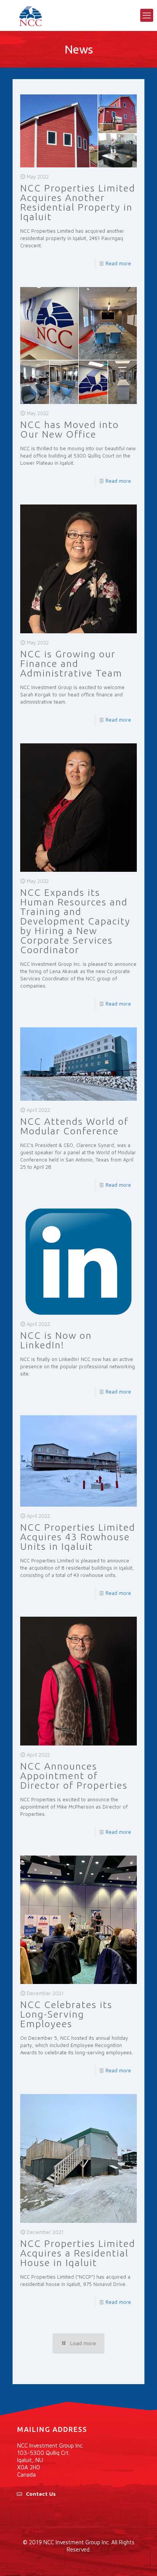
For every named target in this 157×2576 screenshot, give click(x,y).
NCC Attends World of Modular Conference (74, 1126)
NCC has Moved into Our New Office (70, 429)
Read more (118, 263)
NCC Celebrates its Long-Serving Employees (66, 2014)
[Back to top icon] (141, 2560)
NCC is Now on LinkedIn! (56, 1340)
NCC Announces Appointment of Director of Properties (74, 1776)
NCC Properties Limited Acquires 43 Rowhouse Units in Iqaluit (78, 1537)
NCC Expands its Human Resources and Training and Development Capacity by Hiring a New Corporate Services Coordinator (75, 921)
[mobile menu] (147, 15)
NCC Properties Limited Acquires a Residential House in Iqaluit (78, 2253)
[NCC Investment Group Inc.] (78, 15)
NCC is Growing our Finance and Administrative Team (71, 663)
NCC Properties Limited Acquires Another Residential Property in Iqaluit (78, 202)
